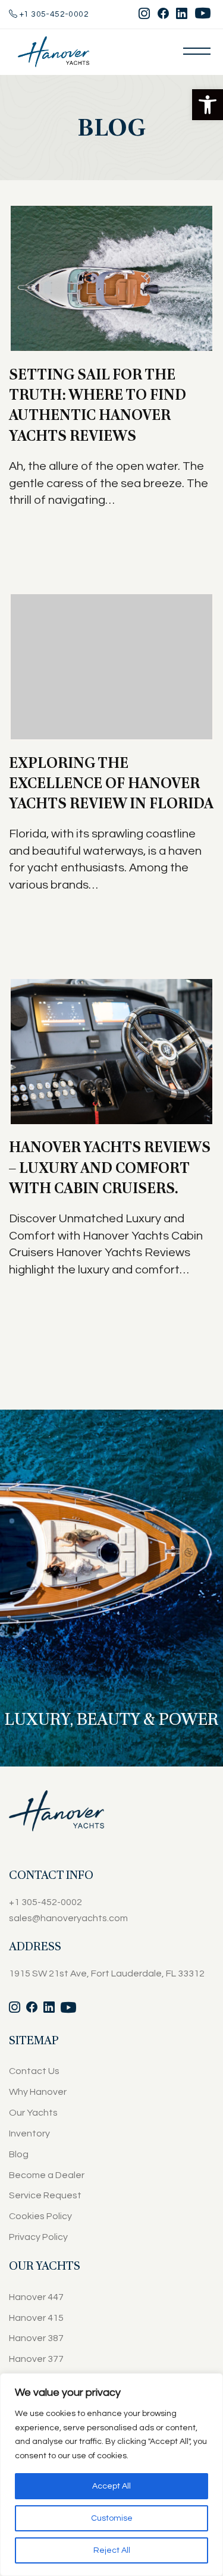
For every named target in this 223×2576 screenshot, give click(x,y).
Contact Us (34, 2071)
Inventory (29, 2133)
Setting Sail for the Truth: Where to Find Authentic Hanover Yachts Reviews (98, 405)
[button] (208, 105)
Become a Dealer (47, 2175)
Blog (19, 2154)
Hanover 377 (36, 2359)
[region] (111, 2475)
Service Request (45, 2195)
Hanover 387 (36, 2338)
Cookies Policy (40, 2216)
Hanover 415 (36, 2318)
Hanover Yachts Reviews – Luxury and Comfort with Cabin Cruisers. (110, 1168)
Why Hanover (38, 2092)
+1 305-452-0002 (53, 14)
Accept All (111, 2486)
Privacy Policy (38, 2237)
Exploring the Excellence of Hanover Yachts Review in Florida (111, 783)
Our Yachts (33, 2113)
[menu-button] (197, 51)
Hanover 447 (36, 2297)
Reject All (112, 2550)
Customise (112, 2518)
